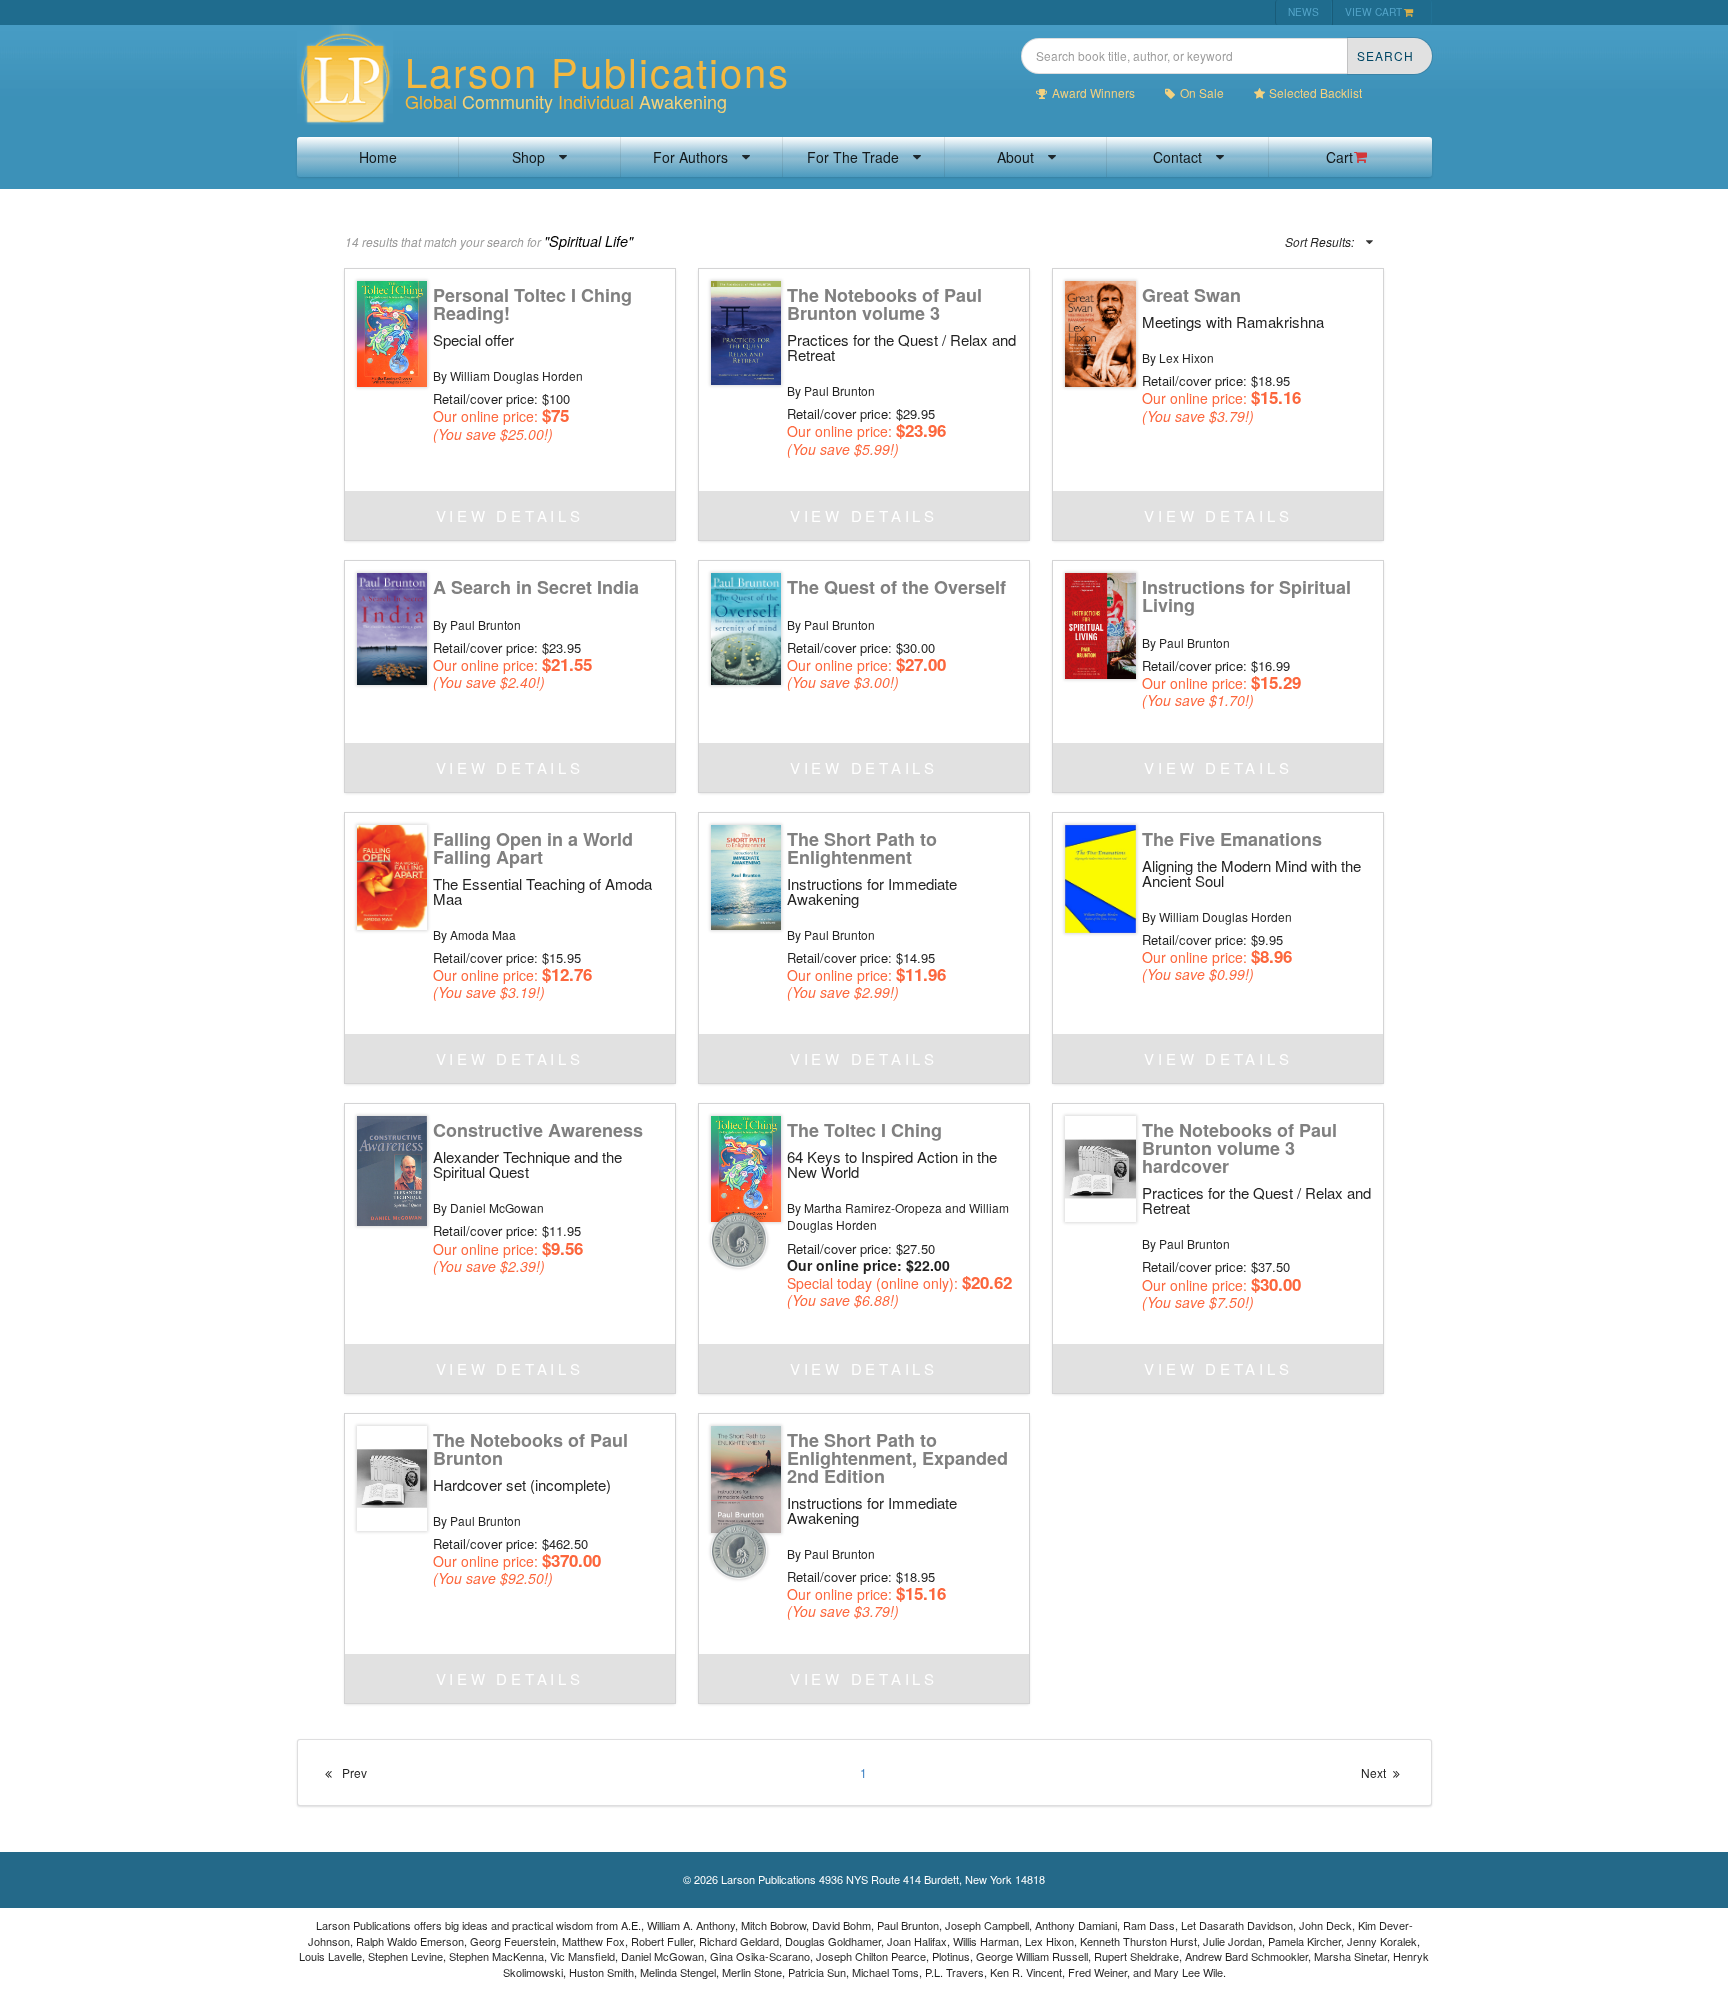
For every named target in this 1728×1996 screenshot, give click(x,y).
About (1015, 157)
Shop (528, 157)
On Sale (1202, 93)
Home (378, 157)
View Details (510, 515)
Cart (1339, 157)
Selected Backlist (1315, 93)
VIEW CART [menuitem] (1373, 11)
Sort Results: (1319, 241)
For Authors (690, 157)
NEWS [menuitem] (1303, 11)
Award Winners (1093, 93)
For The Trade (853, 157)
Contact (1177, 157)
